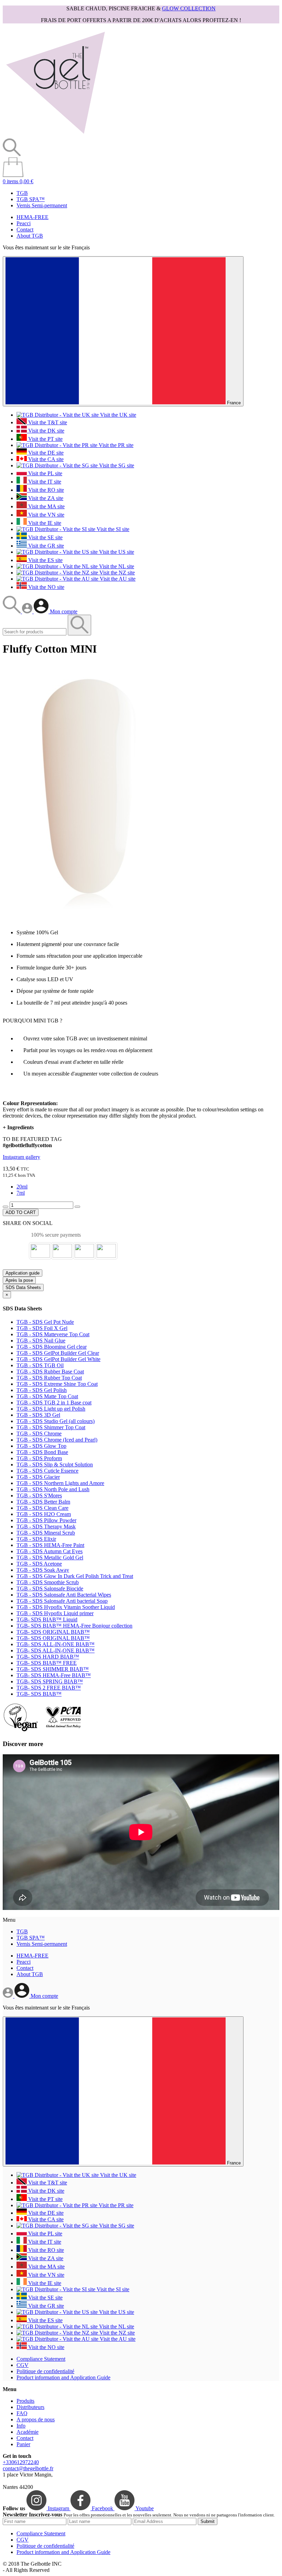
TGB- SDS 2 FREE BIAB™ (49, 1688)
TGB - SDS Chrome (39, 1434)
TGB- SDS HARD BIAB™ (48, 1657)
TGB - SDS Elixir (36, 1539)
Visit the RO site (45, 490)
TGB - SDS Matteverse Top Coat (53, 1334)
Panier (23, 2444)
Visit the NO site (46, 587)
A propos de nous (36, 2419)
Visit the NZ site (116, 573)
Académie (28, 2432)
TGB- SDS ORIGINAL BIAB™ (53, 1632)
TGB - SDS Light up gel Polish (51, 1409)
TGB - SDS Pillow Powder (46, 1520)
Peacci (24, 223)
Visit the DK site (46, 431)
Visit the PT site (45, 439)
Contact (25, 230)
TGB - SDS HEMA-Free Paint (50, 1545)
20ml (22, 1187)
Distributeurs (30, 2407)
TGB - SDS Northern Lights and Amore (60, 1483)
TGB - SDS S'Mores (39, 1495)
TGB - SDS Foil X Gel (42, 1328)
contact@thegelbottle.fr (28, 2468)
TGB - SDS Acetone (39, 1564)
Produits (25, 2401)
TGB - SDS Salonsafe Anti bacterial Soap (62, 1601)
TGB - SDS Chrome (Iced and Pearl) (57, 1440)
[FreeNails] (55, 135)
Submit (208, 2521)
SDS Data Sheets (23, 1287)
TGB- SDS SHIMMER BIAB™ (53, 1669)
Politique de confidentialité (45, 2371)
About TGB (30, 236)
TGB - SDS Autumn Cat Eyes (50, 1551)
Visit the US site (116, 552)
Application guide (23, 1273)
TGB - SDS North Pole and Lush (53, 1489)
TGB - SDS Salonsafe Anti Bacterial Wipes (64, 1595)
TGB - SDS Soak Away (43, 1570)
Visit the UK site (117, 415)
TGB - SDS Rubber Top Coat (49, 1378)
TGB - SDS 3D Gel (38, 1415)
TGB (22, 193)
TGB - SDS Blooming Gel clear (52, 1347)
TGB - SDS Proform (39, 1458)
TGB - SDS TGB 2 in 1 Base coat (54, 1403)
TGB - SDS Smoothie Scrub (48, 1582)
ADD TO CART (21, 1212)
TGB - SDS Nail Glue (41, 1341)
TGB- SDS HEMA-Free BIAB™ (54, 1675)
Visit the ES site (45, 560)
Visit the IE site (44, 523)
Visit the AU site (117, 579)
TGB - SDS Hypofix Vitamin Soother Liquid (66, 1607)
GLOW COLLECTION (189, 8)
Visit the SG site (116, 465)
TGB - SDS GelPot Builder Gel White (58, 1359)
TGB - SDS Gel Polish (42, 1390)
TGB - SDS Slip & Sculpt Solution (55, 1464)
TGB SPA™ (31, 199)
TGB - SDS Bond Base (42, 1452)
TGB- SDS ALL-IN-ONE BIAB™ (56, 1644)
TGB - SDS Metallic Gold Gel (50, 1557)
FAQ (22, 2413)
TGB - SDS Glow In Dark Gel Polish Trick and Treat (75, 1576)
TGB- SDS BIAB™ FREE (47, 1663)
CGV (23, 2365)
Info (21, 2426)
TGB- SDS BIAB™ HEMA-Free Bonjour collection (74, 1626)
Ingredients (18, 1127)
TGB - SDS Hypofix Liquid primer (55, 1613)
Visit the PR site (115, 445)
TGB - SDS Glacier (38, 1477)
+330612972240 (21, 2462)
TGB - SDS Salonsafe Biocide (50, 1588)
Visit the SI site (112, 529)
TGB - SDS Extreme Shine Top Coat (57, 1384)
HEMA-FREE (32, 217)
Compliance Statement (41, 2359)
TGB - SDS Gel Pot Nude (45, 1322)
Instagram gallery (21, 1157)
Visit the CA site (45, 459)
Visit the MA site (46, 506)
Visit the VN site (46, 515)
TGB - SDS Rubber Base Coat (50, 1372)
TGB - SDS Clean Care (42, 1508)
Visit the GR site (45, 546)
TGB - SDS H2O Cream (44, 1514)
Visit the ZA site (45, 498)
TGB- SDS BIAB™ (39, 1694)
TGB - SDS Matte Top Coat (47, 1396)
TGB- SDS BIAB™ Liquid (47, 1619)
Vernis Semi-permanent (42, 205)
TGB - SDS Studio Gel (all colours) (56, 1421)
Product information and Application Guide (63, 2377)
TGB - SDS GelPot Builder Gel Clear (58, 1353)
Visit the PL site (45, 473)
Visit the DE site (45, 453)
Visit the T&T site (47, 422)
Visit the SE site (45, 537)
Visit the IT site (44, 482)
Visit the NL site (116, 566)
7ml (21, 1193)
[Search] (12, 611)
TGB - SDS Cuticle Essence (47, 1471)
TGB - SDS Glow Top (41, 1446)
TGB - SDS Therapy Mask (46, 1526)
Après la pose (19, 1280)
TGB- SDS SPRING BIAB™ (50, 1681)
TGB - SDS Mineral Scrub (46, 1533)
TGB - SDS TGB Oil (40, 1365)
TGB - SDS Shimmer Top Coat (51, 1427)
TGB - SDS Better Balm (43, 1502)
